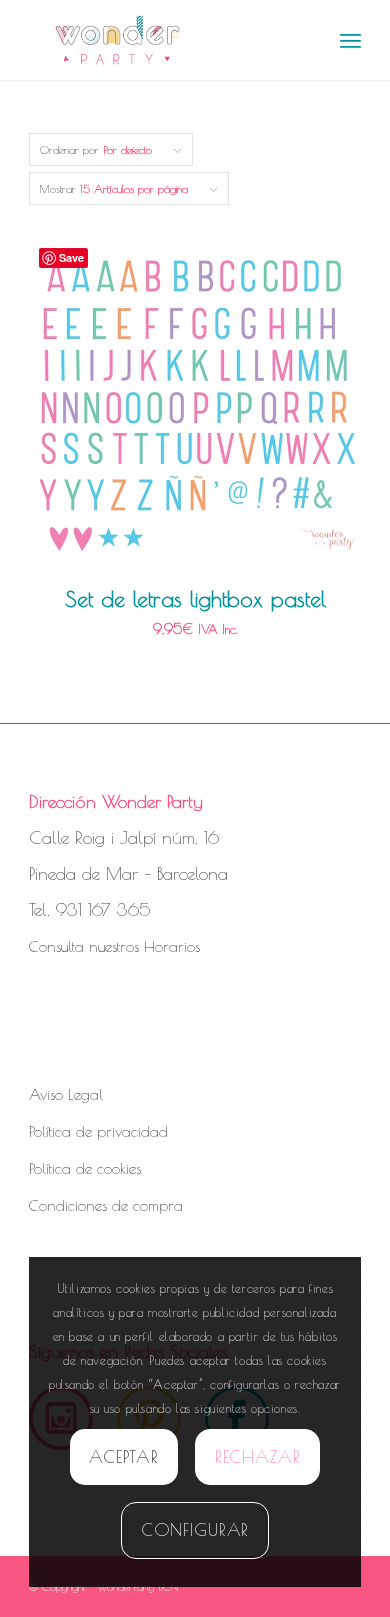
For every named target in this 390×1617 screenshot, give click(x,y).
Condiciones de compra (106, 1205)
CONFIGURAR (195, 1530)
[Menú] (350, 40)
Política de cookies (85, 1168)
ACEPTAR (123, 1457)
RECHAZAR (258, 1457)
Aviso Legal (66, 1094)
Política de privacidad (98, 1131)
